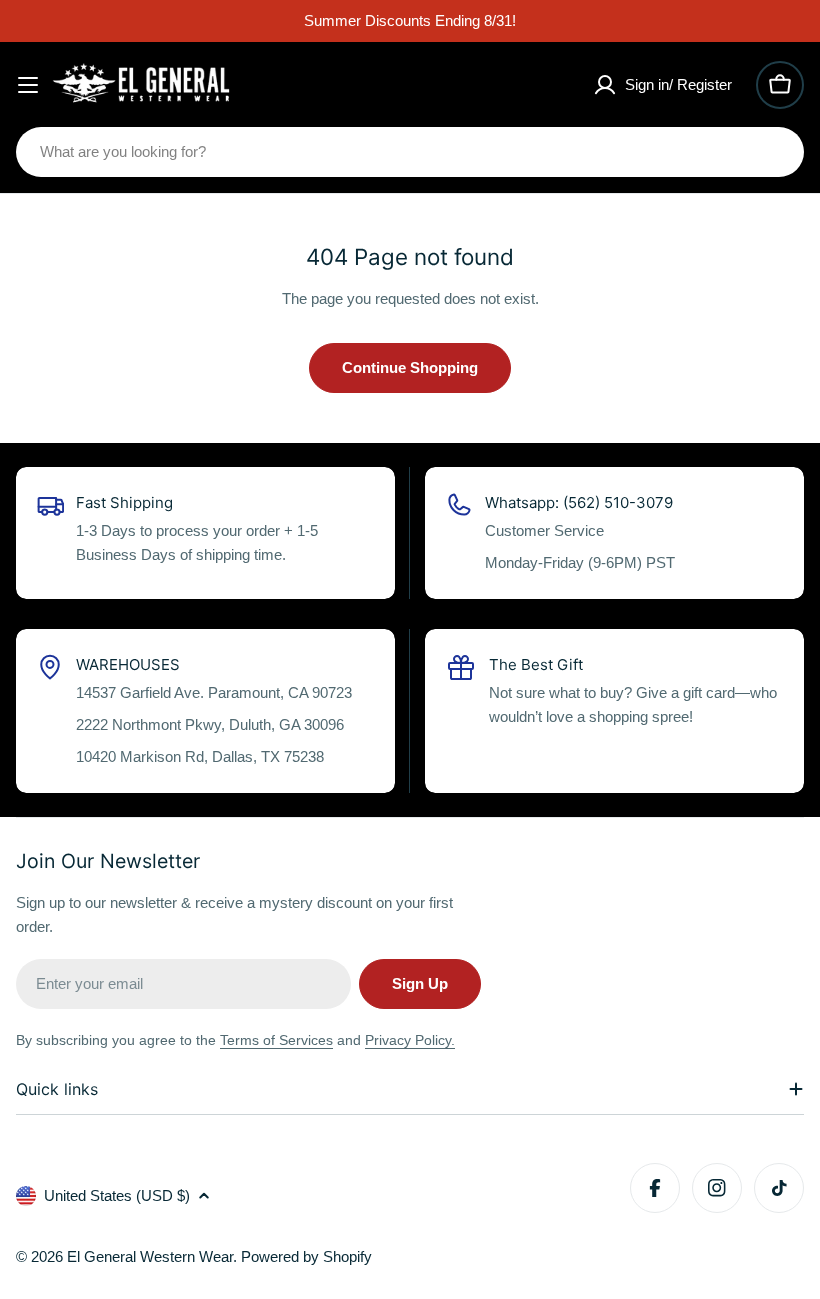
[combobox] (410, 152)
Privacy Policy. (410, 1040)
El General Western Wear (150, 1256)
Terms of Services (276, 1040)
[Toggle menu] (28, 85)
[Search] (776, 152)
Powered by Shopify (306, 1256)
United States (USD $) (117, 1195)
